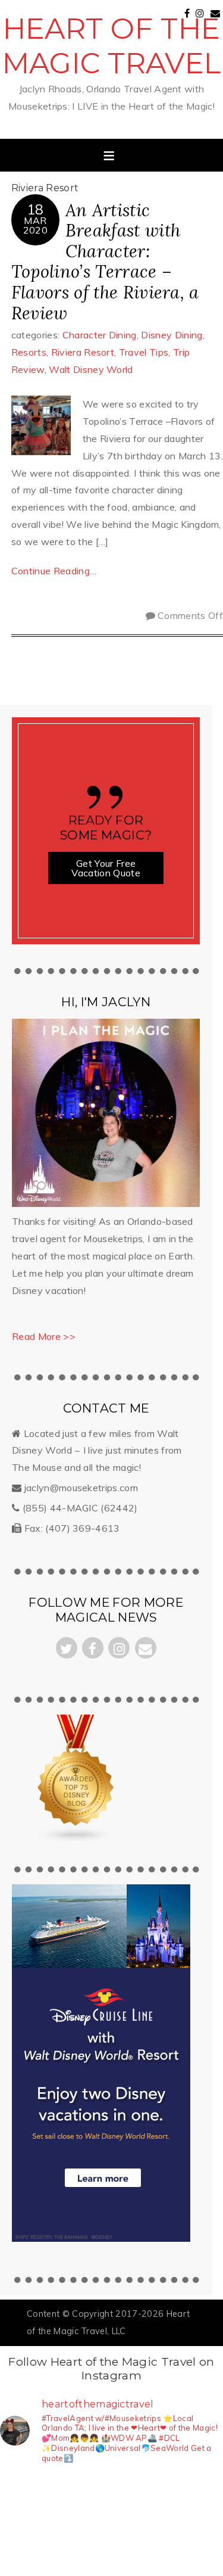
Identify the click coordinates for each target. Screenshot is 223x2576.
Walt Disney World (91, 369)
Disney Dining (172, 335)
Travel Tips (144, 352)
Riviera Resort (83, 352)
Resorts (29, 352)
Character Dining (100, 335)
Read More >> (44, 1336)
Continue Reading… (54, 571)
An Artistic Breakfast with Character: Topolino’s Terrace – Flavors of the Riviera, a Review (105, 262)
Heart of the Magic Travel (112, 46)
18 (35, 209)
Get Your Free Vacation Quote (106, 868)
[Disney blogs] (77, 1840)
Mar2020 (35, 225)
